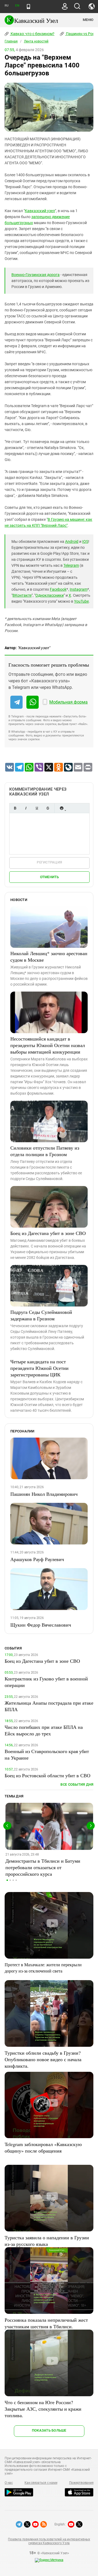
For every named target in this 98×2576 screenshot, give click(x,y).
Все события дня (77, 1784)
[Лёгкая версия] (28, 7)
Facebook (58, 589)
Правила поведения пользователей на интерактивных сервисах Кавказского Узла (49, 2541)
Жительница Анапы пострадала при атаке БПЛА (49, 1706)
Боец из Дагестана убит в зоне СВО (48, 1233)
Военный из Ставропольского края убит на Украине (47, 1754)
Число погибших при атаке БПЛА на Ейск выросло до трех (44, 1730)
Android (72, 541)
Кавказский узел (40, 211)
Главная (11, 41)
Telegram (71, 565)
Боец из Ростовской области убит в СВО (48, 1775)
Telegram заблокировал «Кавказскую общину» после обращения (43, 2147)
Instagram (79, 589)
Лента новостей (36, 41)
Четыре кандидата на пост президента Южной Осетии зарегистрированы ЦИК (39, 1368)
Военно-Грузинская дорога (36, 275)
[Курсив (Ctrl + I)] (26, 808)
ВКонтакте (22, 595)
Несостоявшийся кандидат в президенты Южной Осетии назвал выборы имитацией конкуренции (48, 1045)
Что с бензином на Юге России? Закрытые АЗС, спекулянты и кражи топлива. (43, 2409)
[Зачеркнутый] (48, 808)
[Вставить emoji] (62, 808)
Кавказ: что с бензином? (32, 34)
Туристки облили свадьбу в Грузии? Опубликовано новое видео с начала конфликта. (43, 2059)
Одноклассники (50, 595)
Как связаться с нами (41, 2483)
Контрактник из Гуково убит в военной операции (46, 1682)
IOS (85, 541)
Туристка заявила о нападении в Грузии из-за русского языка (47, 2241)
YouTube (81, 601)
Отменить (50, 877)
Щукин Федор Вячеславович (41, 1625)
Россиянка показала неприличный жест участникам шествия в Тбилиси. (46, 2323)
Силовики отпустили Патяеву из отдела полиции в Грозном (45, 1151)
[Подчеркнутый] (37, 808)
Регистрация (49, 862)
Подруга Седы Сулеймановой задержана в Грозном (41, 1315)
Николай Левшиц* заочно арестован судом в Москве (49, 956)
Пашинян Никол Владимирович (44, 1494)
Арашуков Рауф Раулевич (37, 1559)
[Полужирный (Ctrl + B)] (15, 808)
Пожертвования (81, 2483)
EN (17, 6)
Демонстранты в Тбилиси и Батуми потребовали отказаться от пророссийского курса (43, 1867)
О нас (9, 2483)
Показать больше (49, 2430)
